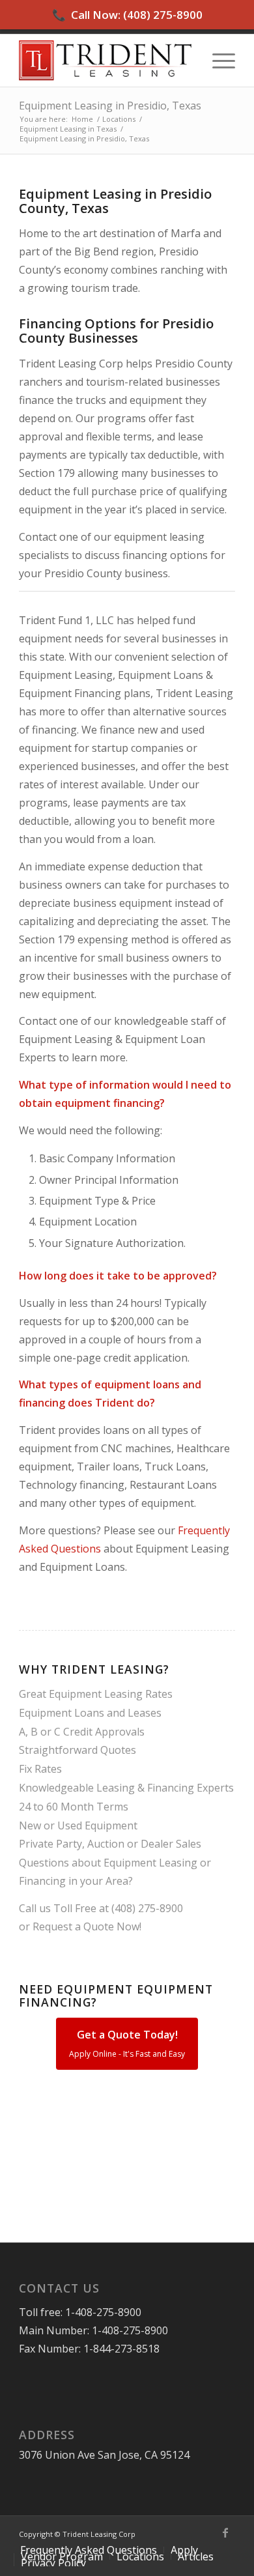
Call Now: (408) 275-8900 (127, 15)
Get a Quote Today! (127, 2043)
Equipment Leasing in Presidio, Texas (110, 106)
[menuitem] (217, 61)
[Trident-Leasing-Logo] (105, 61)
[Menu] (217, 61)
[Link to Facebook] (225, 2532)
